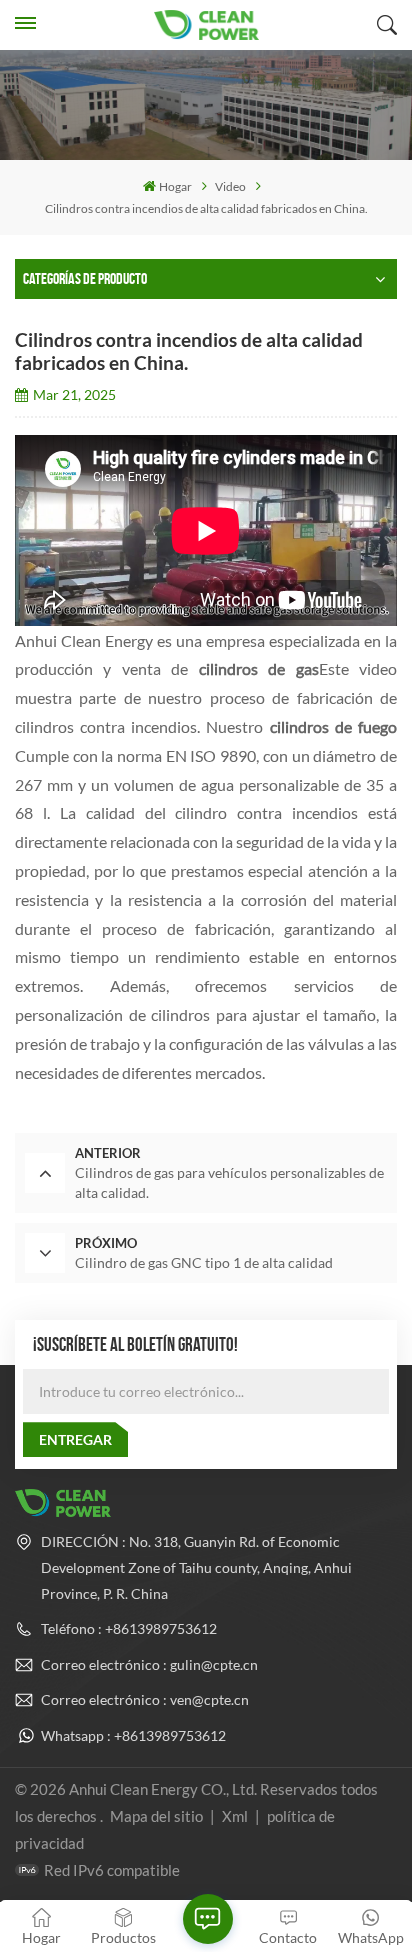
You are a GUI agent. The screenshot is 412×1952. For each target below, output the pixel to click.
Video (230, 186)
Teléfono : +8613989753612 (129, 1628)
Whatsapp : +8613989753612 (133, 1735)
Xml (235, 1816)
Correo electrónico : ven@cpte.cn (145, 1699)
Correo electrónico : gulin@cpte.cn (149, 1664)
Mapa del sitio (158, 1816)
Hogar (175, 186)
